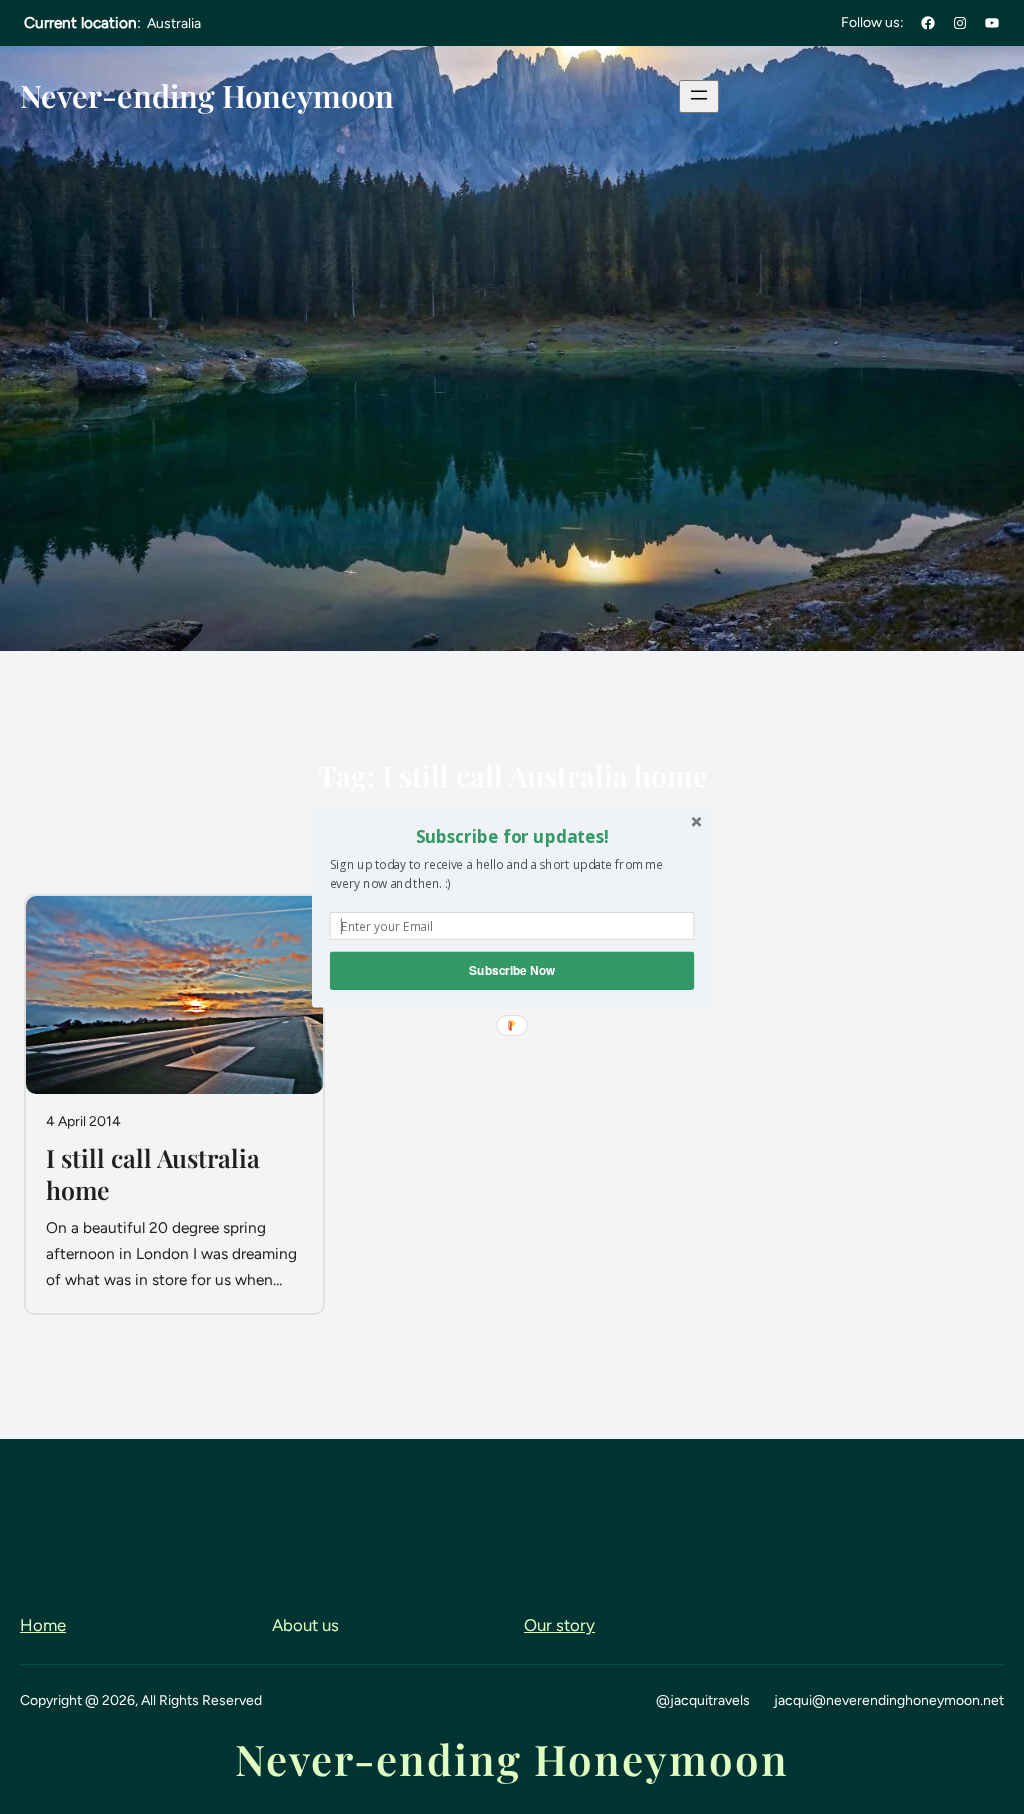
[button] (512, 836)
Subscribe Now (512, 970)
